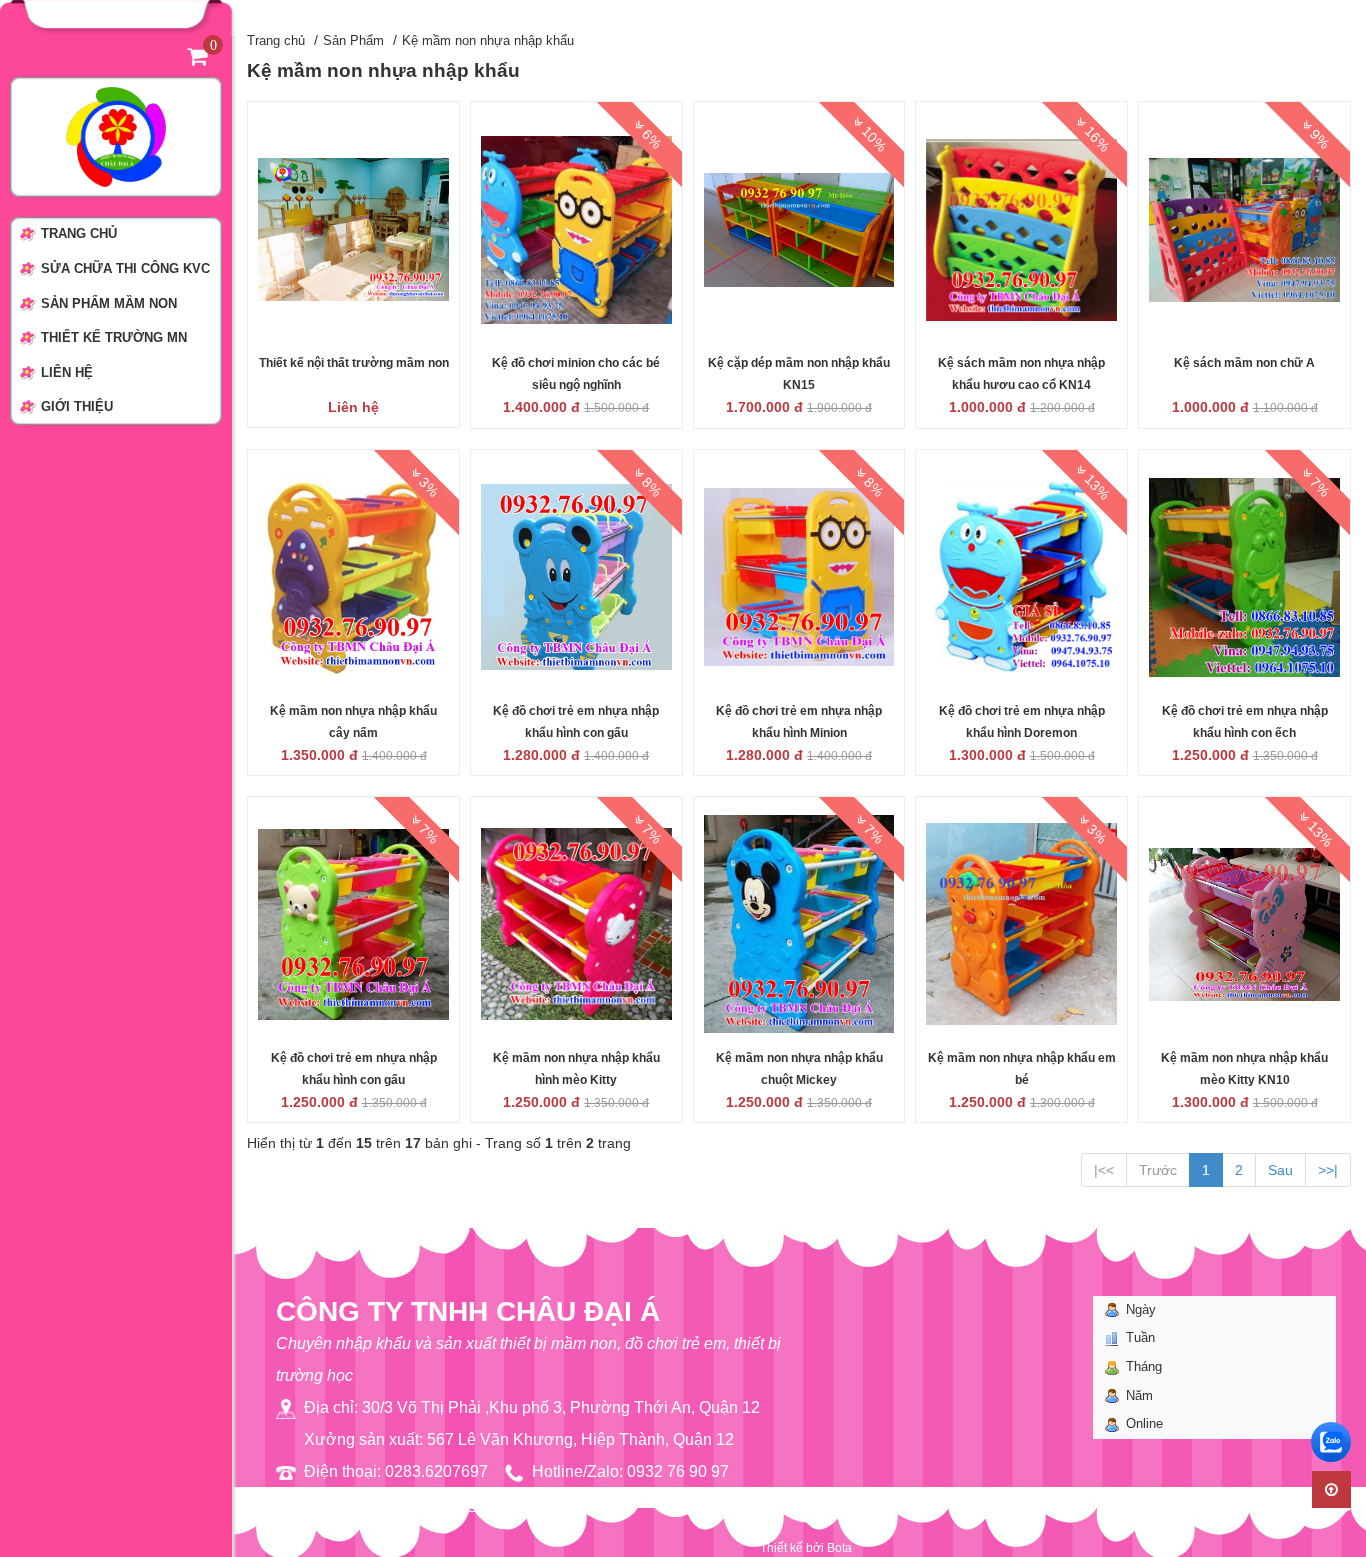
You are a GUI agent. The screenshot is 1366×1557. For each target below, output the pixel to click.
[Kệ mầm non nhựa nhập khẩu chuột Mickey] (799, 923)
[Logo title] (116, 136)
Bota (839, 1548)
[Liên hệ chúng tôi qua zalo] (1331, 1442)
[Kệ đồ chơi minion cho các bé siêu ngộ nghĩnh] (576, 229)
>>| (1328, 1170)
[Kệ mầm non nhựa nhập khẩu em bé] (1021, 923)
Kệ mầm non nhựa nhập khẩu (488, 40)
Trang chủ (276, 40)
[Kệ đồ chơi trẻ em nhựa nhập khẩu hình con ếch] (1244, 576)
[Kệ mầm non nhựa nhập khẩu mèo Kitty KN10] (1244, 923)
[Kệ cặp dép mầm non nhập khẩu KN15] (799, 229)
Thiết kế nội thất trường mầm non (354, 363)
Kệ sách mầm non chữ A (1244, 363)
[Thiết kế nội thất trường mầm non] (353, 229)
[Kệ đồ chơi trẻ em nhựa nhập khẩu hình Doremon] (1021, 576)
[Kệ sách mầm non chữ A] (1244, 229)
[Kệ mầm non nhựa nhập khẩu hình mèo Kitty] (576, 923)
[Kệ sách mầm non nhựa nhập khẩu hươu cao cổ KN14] (1021, 229)
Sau (1280, 1170)
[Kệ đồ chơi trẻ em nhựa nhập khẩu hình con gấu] (576, 576)
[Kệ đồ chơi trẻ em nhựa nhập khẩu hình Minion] (799, 576)
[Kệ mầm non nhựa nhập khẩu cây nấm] (353, 576)
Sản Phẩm (353, 40)
